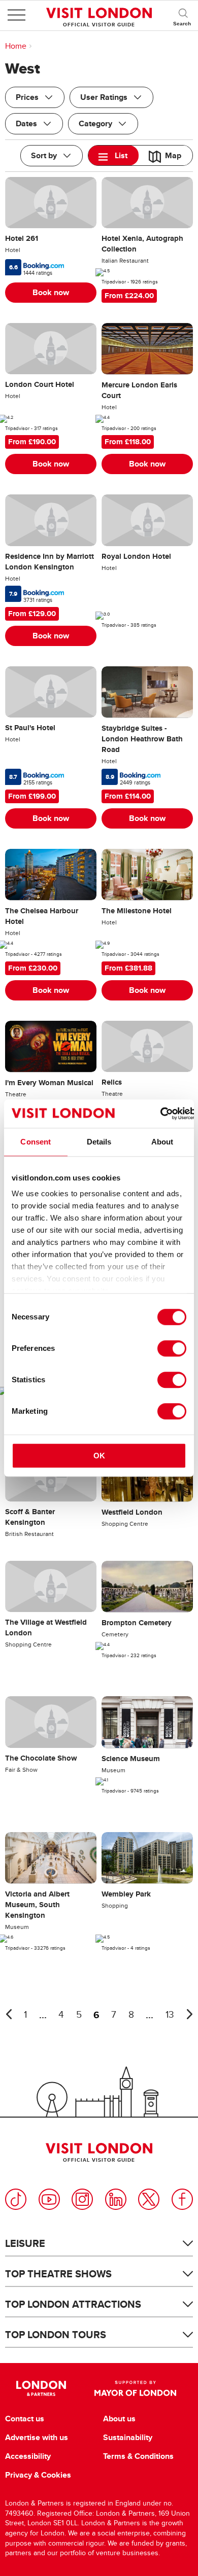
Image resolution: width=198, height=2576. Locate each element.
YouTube (49, 2199)
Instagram (82, 2199)
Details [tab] (99, 1142)
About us (119, 2419)
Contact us (25, 2419)
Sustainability (128, 2438)
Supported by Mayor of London (135, 2388)
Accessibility (28, 2456)
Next (189, 2014)
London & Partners (41, 2388)
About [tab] (162, 1142)
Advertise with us (37, 2438)
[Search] (183, 15)
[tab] (113, 155)
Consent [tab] (36, 1142)
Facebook (182, 2199)
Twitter (149, 2199)
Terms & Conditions (138, 2456)
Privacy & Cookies (38, 2475)
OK (99, 1456)
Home (16, 46)
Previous (9, 2014)
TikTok (16, 2199)
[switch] (172, 1348)
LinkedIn (116, 2199)
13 (170, 2015)
